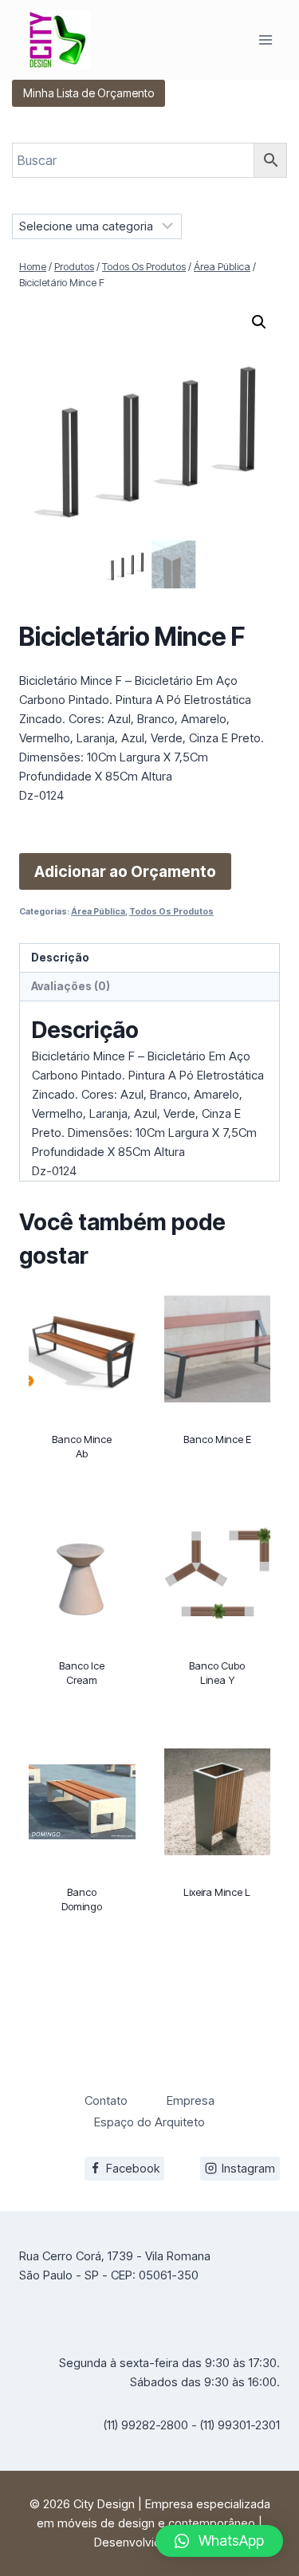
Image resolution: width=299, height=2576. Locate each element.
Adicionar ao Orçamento (125, 871)
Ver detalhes (82, 1498)
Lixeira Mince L (217, 1892)
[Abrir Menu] (265, 39)
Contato (106, 2100)
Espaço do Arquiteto (149, 2122)
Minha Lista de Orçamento (89, 93)
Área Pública (98, 912)
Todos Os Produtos (171, 912)
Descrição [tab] (60, 958)
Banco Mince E (217, 1439)
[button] (259, 322)
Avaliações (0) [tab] (71, 986)
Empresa (191, 2100)
